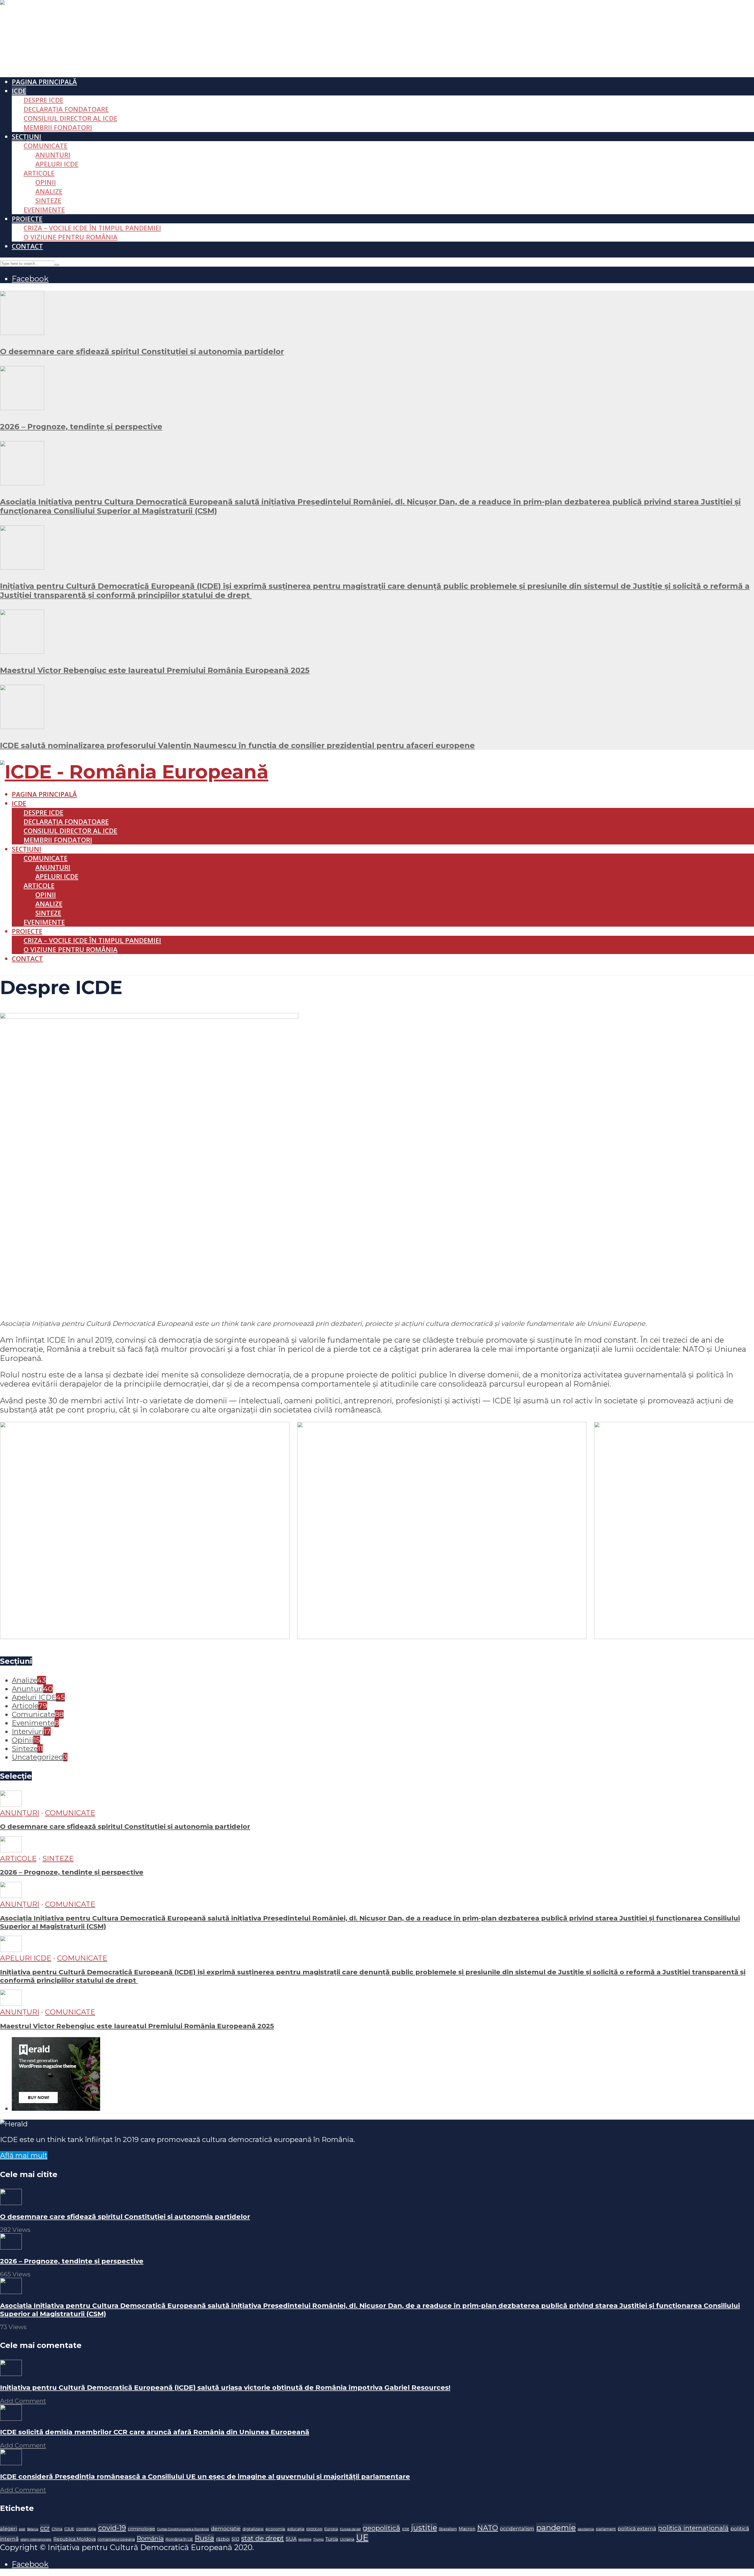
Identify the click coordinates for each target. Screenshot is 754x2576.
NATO (488, 2528)
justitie (424, 2528)
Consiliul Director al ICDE (70, 118)
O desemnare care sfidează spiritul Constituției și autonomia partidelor (142, 351)
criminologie (142, 2529)
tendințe (305, 2540)
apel (22, 2529)
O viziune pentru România (71, 237)
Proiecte (27, 219)
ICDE (19, 91)
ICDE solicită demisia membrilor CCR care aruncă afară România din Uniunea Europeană (155, 2432)
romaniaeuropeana (116, 2539)
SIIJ (235, 2539)
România (150, 2538)
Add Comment (23, 2401)
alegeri (9, 2529)
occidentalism (517, 2529)
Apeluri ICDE (57, 164)
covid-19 (112, 2528)
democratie (226, 2528)
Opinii (46, 182)
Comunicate (46, 146)
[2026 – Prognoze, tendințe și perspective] (22, 407)
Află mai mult (24, 2155)
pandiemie (586, 2529)
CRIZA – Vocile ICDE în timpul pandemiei (92, 228)
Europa (331, 2529)
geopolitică (381, 2528)
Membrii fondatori (58, 127)
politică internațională (693, 2528)
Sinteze (48, 200)
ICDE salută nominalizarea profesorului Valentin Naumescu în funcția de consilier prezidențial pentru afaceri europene (237, 745)
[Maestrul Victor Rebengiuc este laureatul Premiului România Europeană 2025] (22, 651)
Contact (27, 246)
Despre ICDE (43, 100)
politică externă (637, 2529)
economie (275, 2529)
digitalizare (253, 2529)
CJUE (69, 2529)
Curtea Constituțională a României (183, 2529)
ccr (45, 2528)
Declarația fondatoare (66, 109)
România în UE (179, 2539)
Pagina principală (44, 82)
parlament (606, 2529)
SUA (291, 2539)
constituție (86, 2529)
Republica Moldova (75, 2539)
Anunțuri (53, 155)
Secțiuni (27, 137)
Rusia (204, 2538)
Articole (39, 173)
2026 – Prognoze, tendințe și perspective (81, 426)
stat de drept (263, 2538)
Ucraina (347, 2539)
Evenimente (44, 210)
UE (362, 2538)
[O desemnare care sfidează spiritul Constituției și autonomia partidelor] (22, 332)
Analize (49, 191)
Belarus (33, 2529)
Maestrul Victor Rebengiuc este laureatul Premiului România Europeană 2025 (155, 670)
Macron (467, 2529)
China (57, 2529)
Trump (318, 2540)
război (223, 2539)
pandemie (556, 2528)
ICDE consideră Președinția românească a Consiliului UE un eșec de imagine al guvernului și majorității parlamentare (205, 2476)
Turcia (332, 2539)
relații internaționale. (36, 2540)
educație (296, 2529)
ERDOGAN (314, 2529)
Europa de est (350, 2529)
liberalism (448, 2529)
